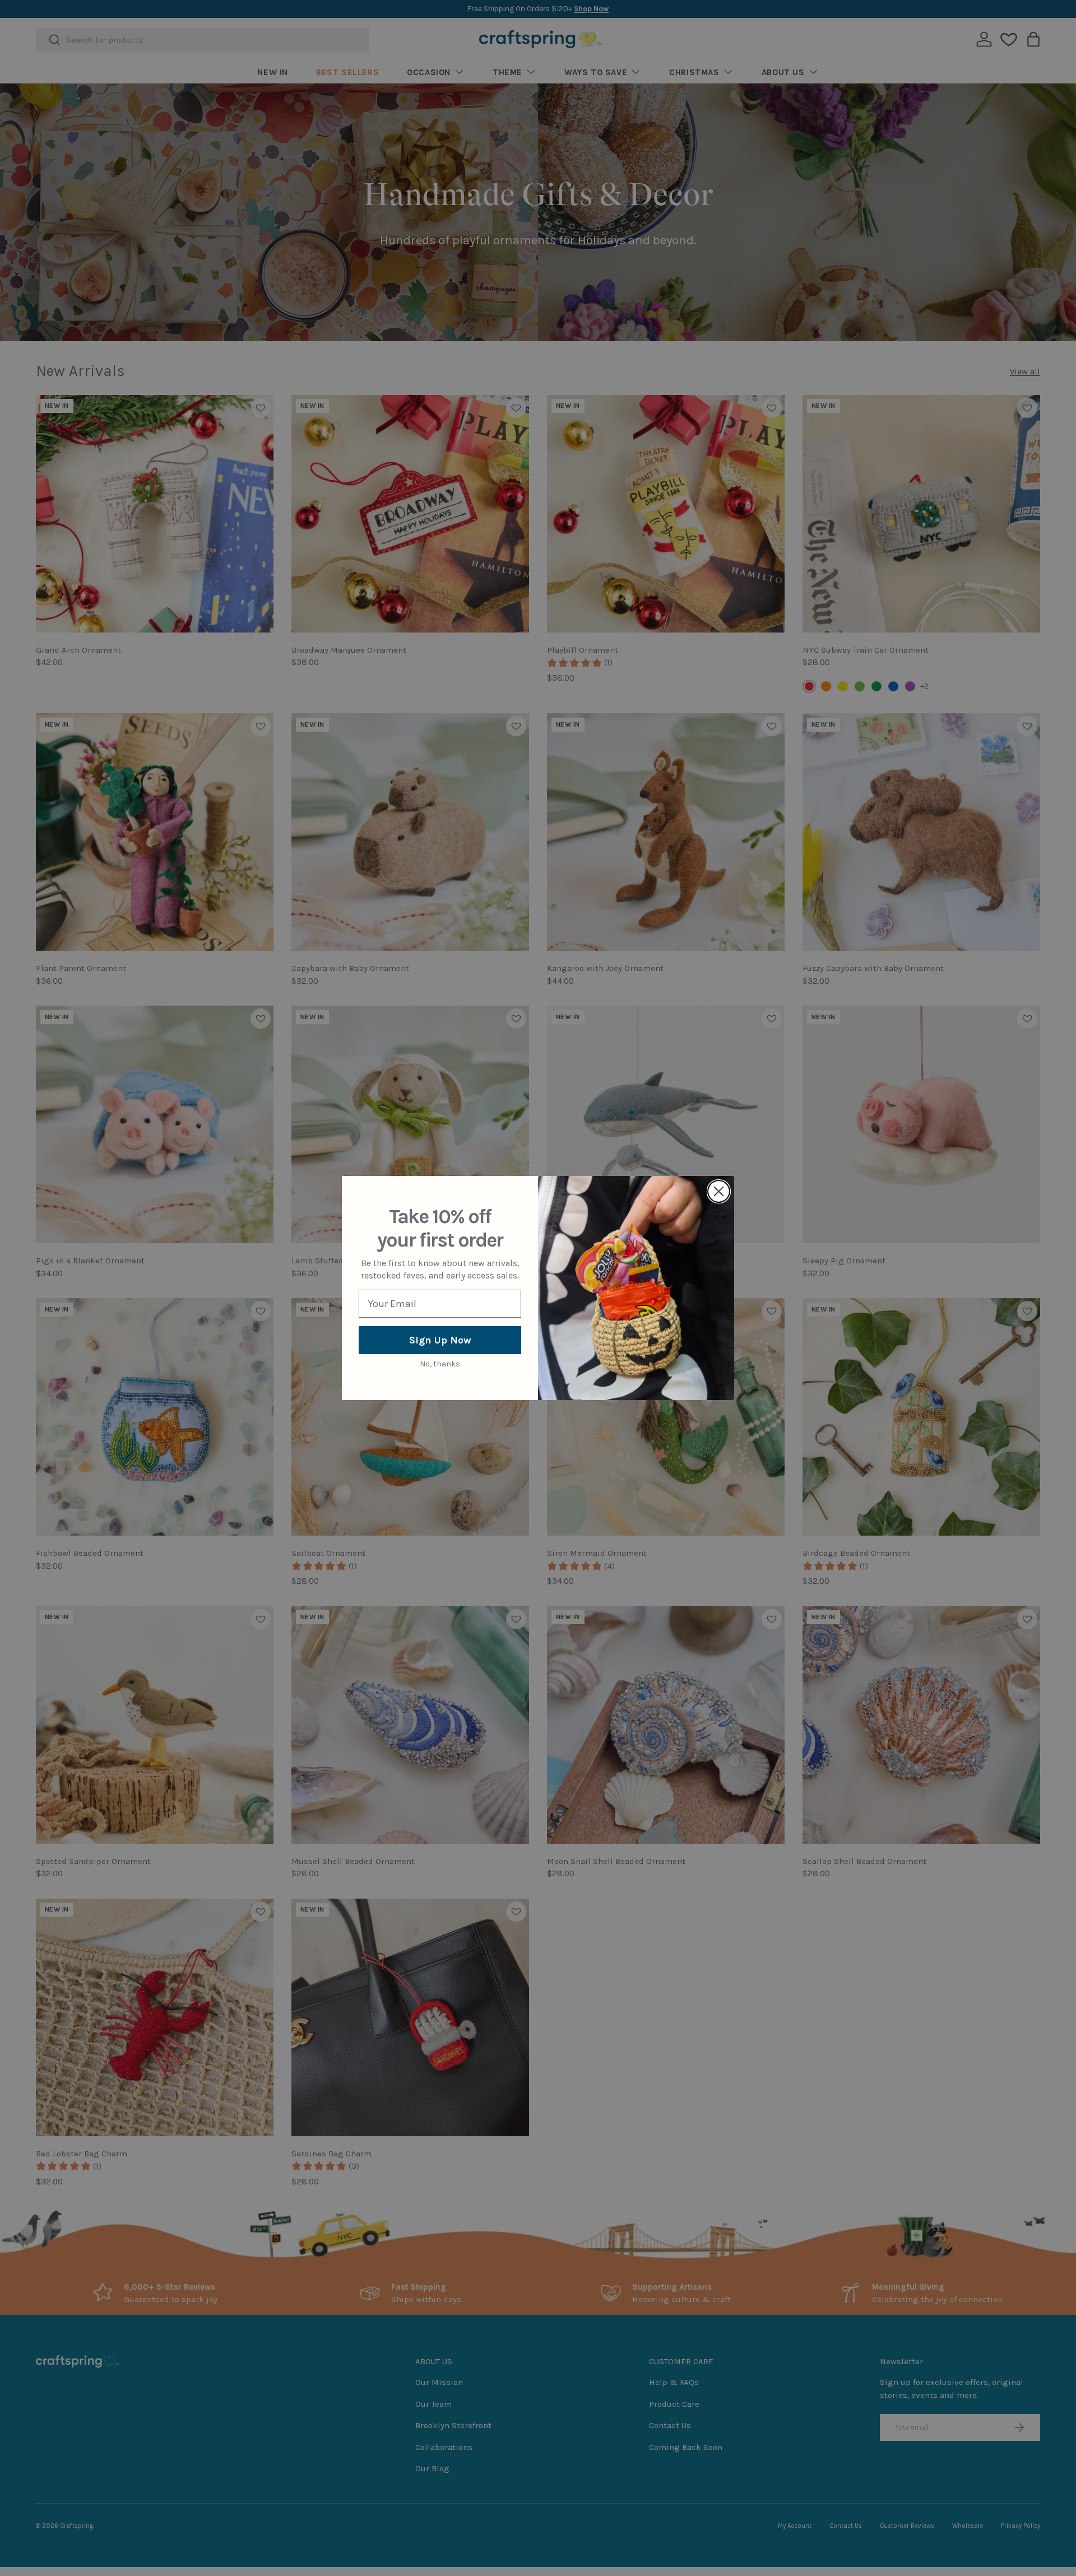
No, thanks (440, 1364)
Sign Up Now (440, 1340)
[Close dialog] (719, 1191)
